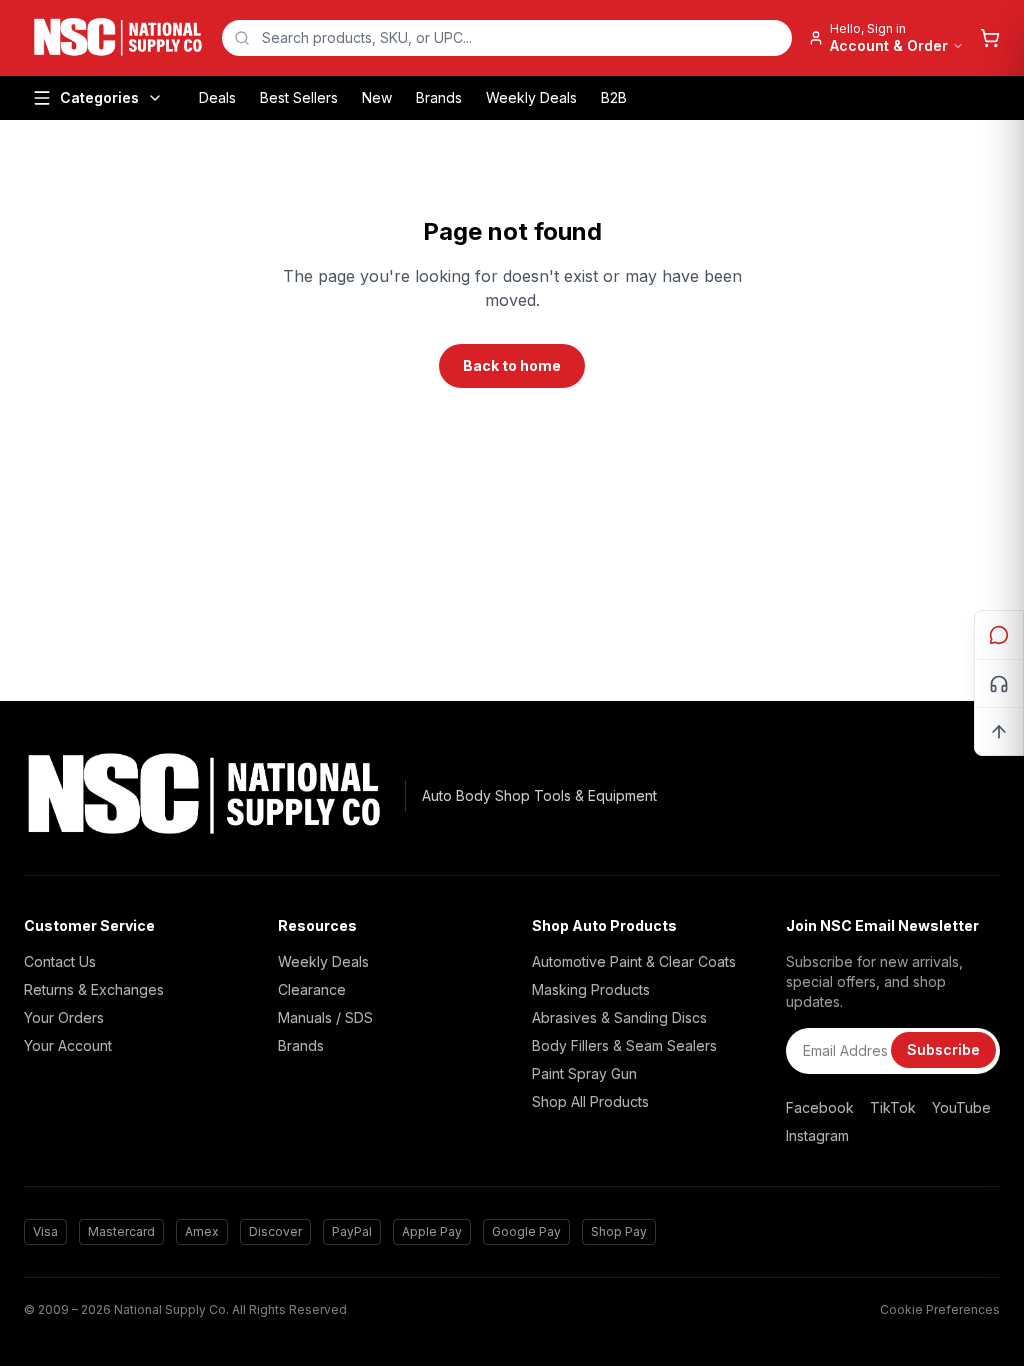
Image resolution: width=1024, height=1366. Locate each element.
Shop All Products (590, 1101)
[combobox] (507, 38)
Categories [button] (99, 97)
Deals (217, 97)
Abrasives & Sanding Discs (619, 1017)
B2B (614, 97)
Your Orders (64, 1017)
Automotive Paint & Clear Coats (634, 961)
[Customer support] (999, 683)
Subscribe (943, 1049)
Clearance (312, 989)
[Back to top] (999, 731)
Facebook (820, 1107)
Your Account (68, 1045)
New (377, 97)
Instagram (817, 1135)
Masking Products (591, 989)
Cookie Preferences (940, 1309)
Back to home (512, 365)
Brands (439, 97)
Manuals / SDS (325, 1017)
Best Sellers (299, 97)
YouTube (961, 1107)
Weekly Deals (531, 97)
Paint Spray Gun (584, 1073)
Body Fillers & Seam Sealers (624, 1045)
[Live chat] (999, 635)
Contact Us (60, 961)
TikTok (893, 1107)
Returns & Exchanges (94, 989)
